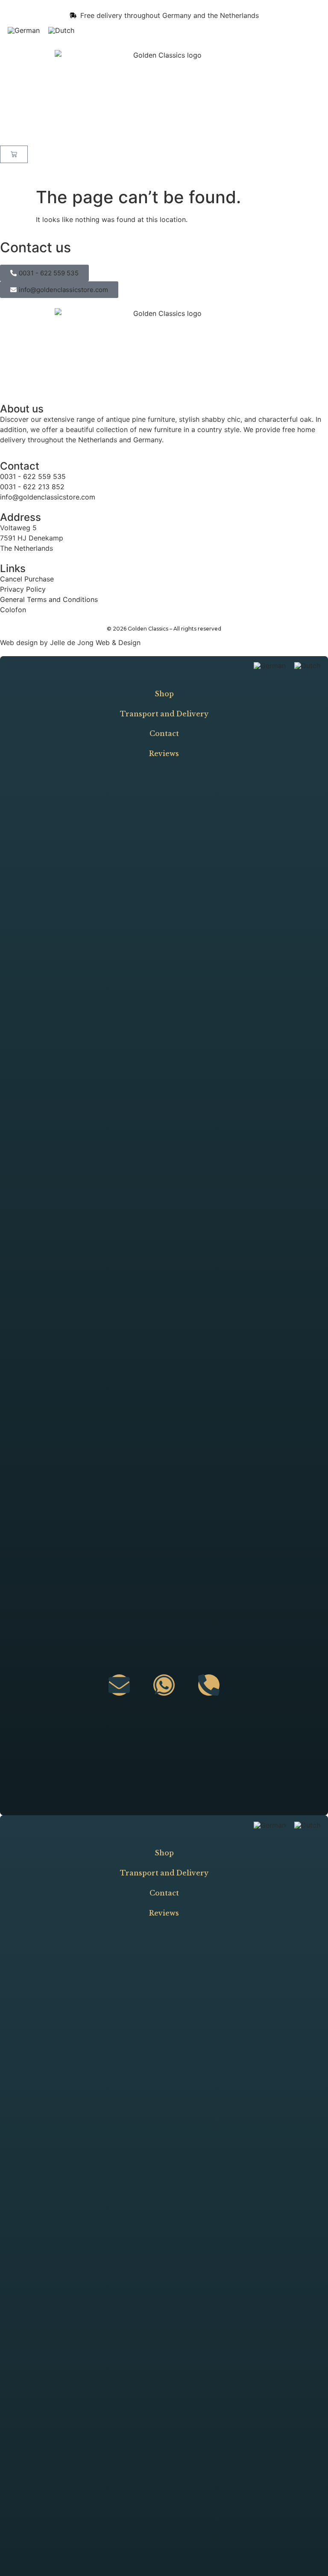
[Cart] (14, 154)
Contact (164, 733)
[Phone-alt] (209, 1685)
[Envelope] (119, 1685)
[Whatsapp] (164, 1685)
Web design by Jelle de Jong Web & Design (70, 643)
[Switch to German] (24, 30)
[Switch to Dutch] (61, 30)
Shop (164, 694)
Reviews (164, 754)
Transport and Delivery (164, 714)
